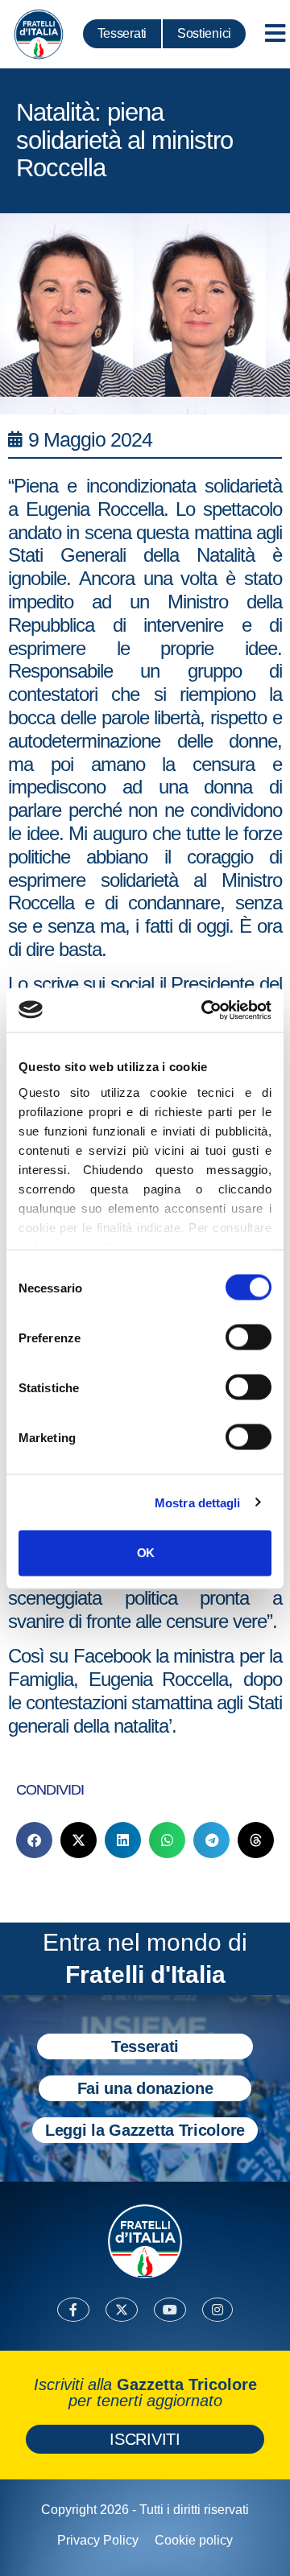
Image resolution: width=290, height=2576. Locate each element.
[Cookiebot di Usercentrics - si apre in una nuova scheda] (205, 1010)
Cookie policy (194, 2540)
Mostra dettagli (198, 1502)
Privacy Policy (98, 2540)
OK (145, 1553)
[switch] (249, 1337)
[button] (34, 1840)
